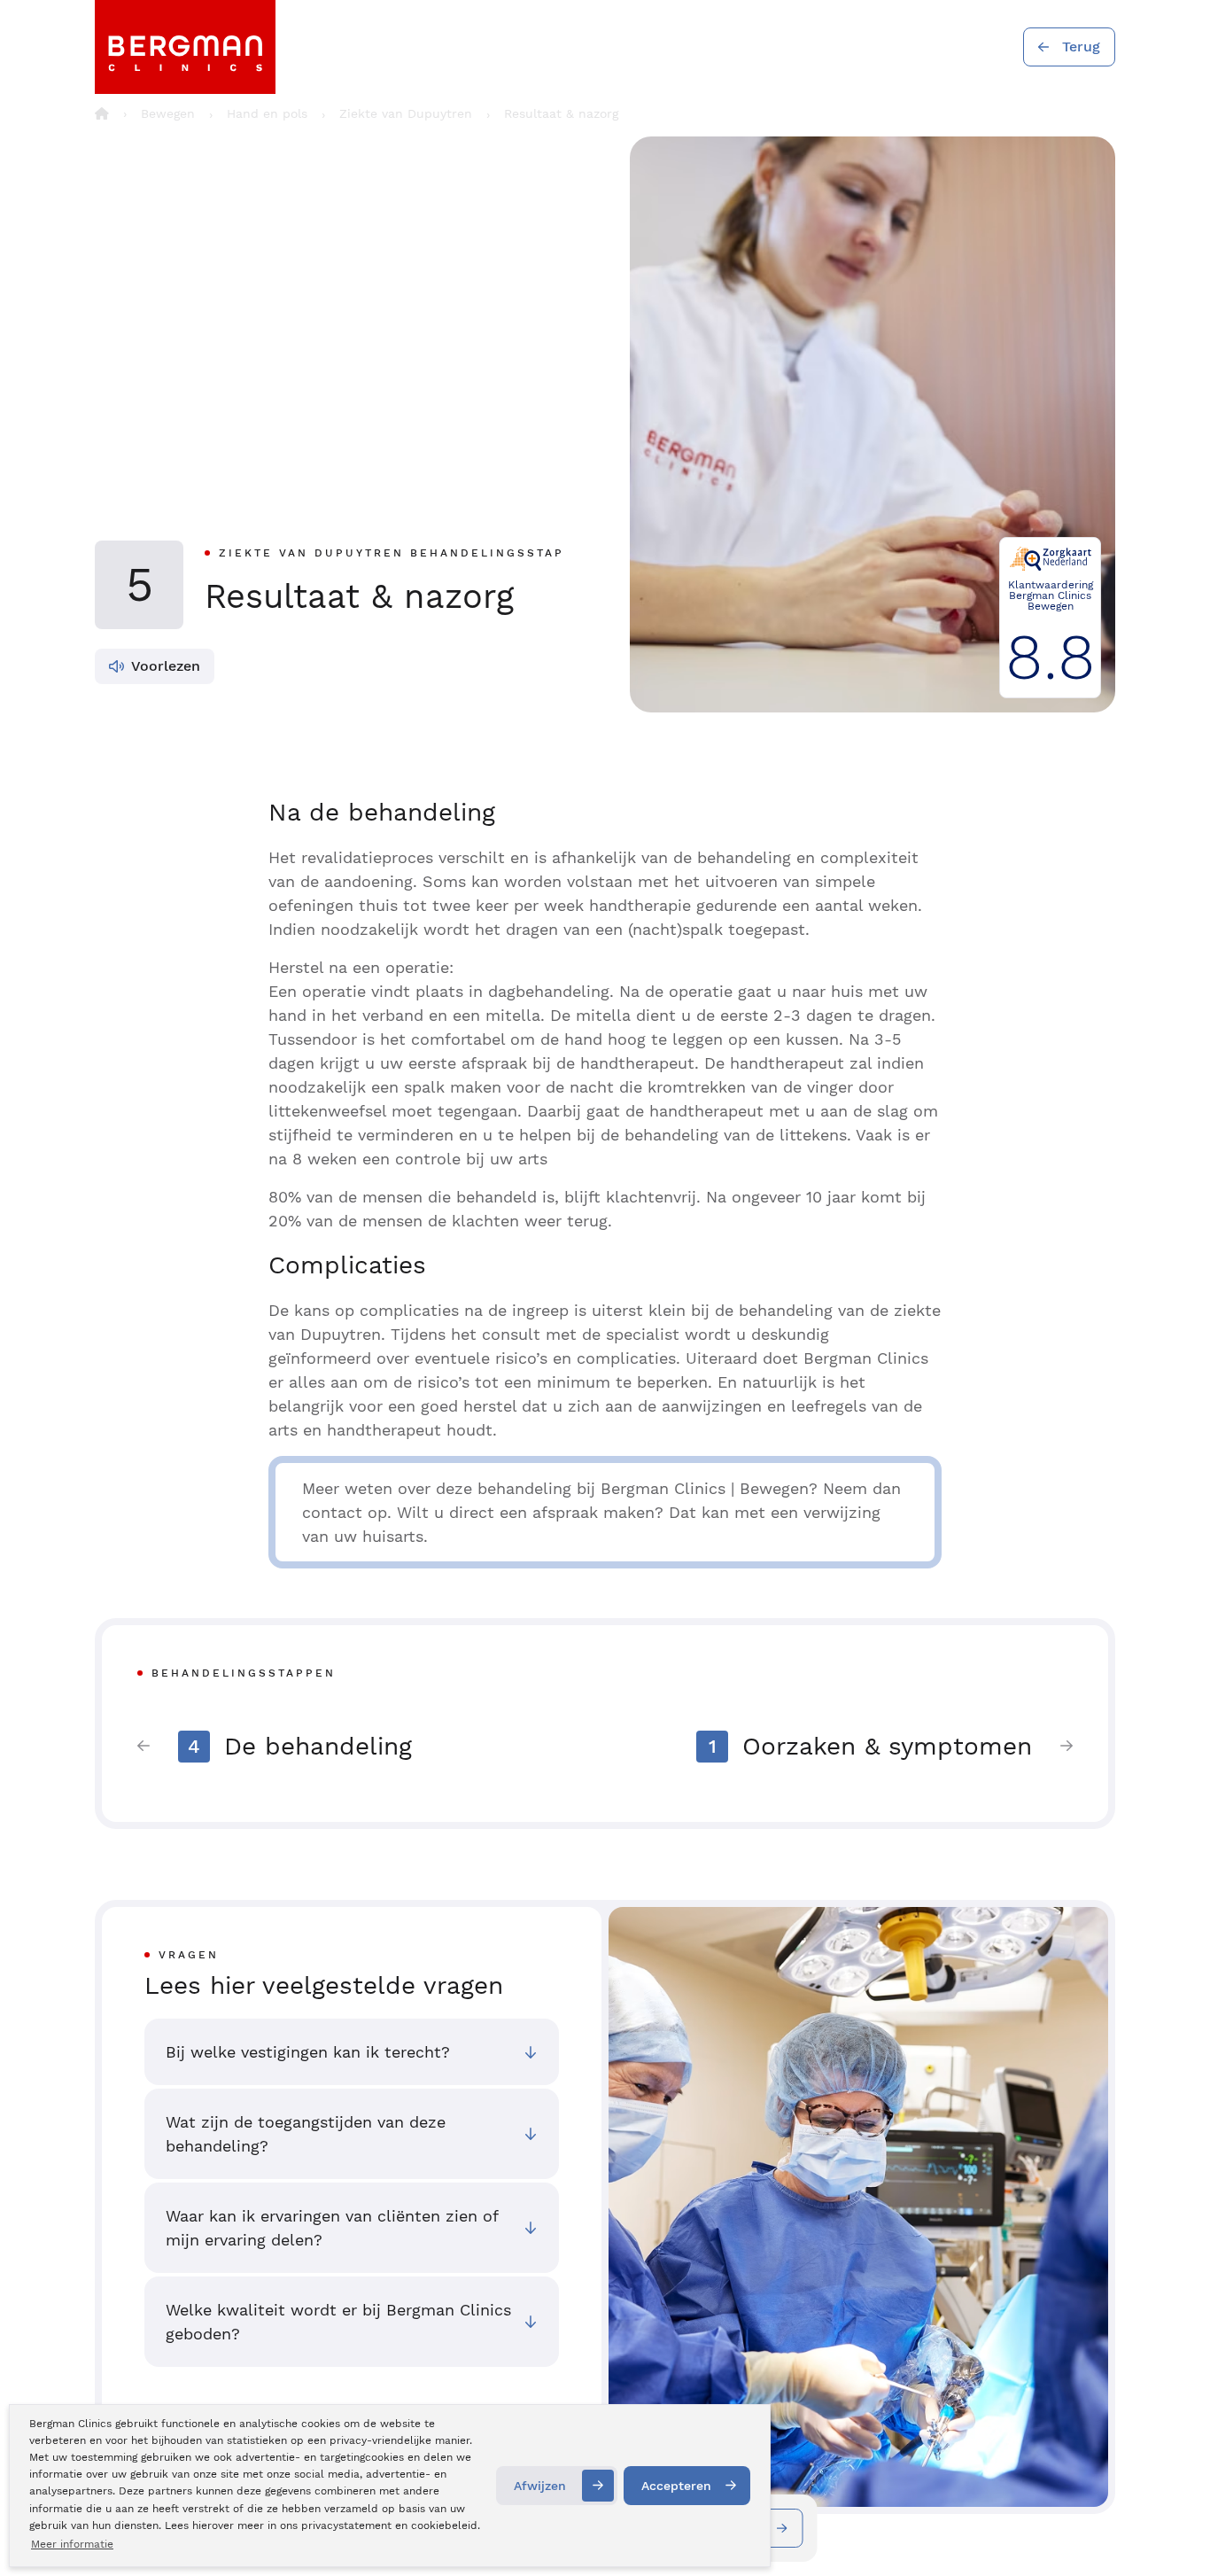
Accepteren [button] (676, 2486)
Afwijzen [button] (540, 2486)
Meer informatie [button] (72, 2544)
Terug (1081, 47)
